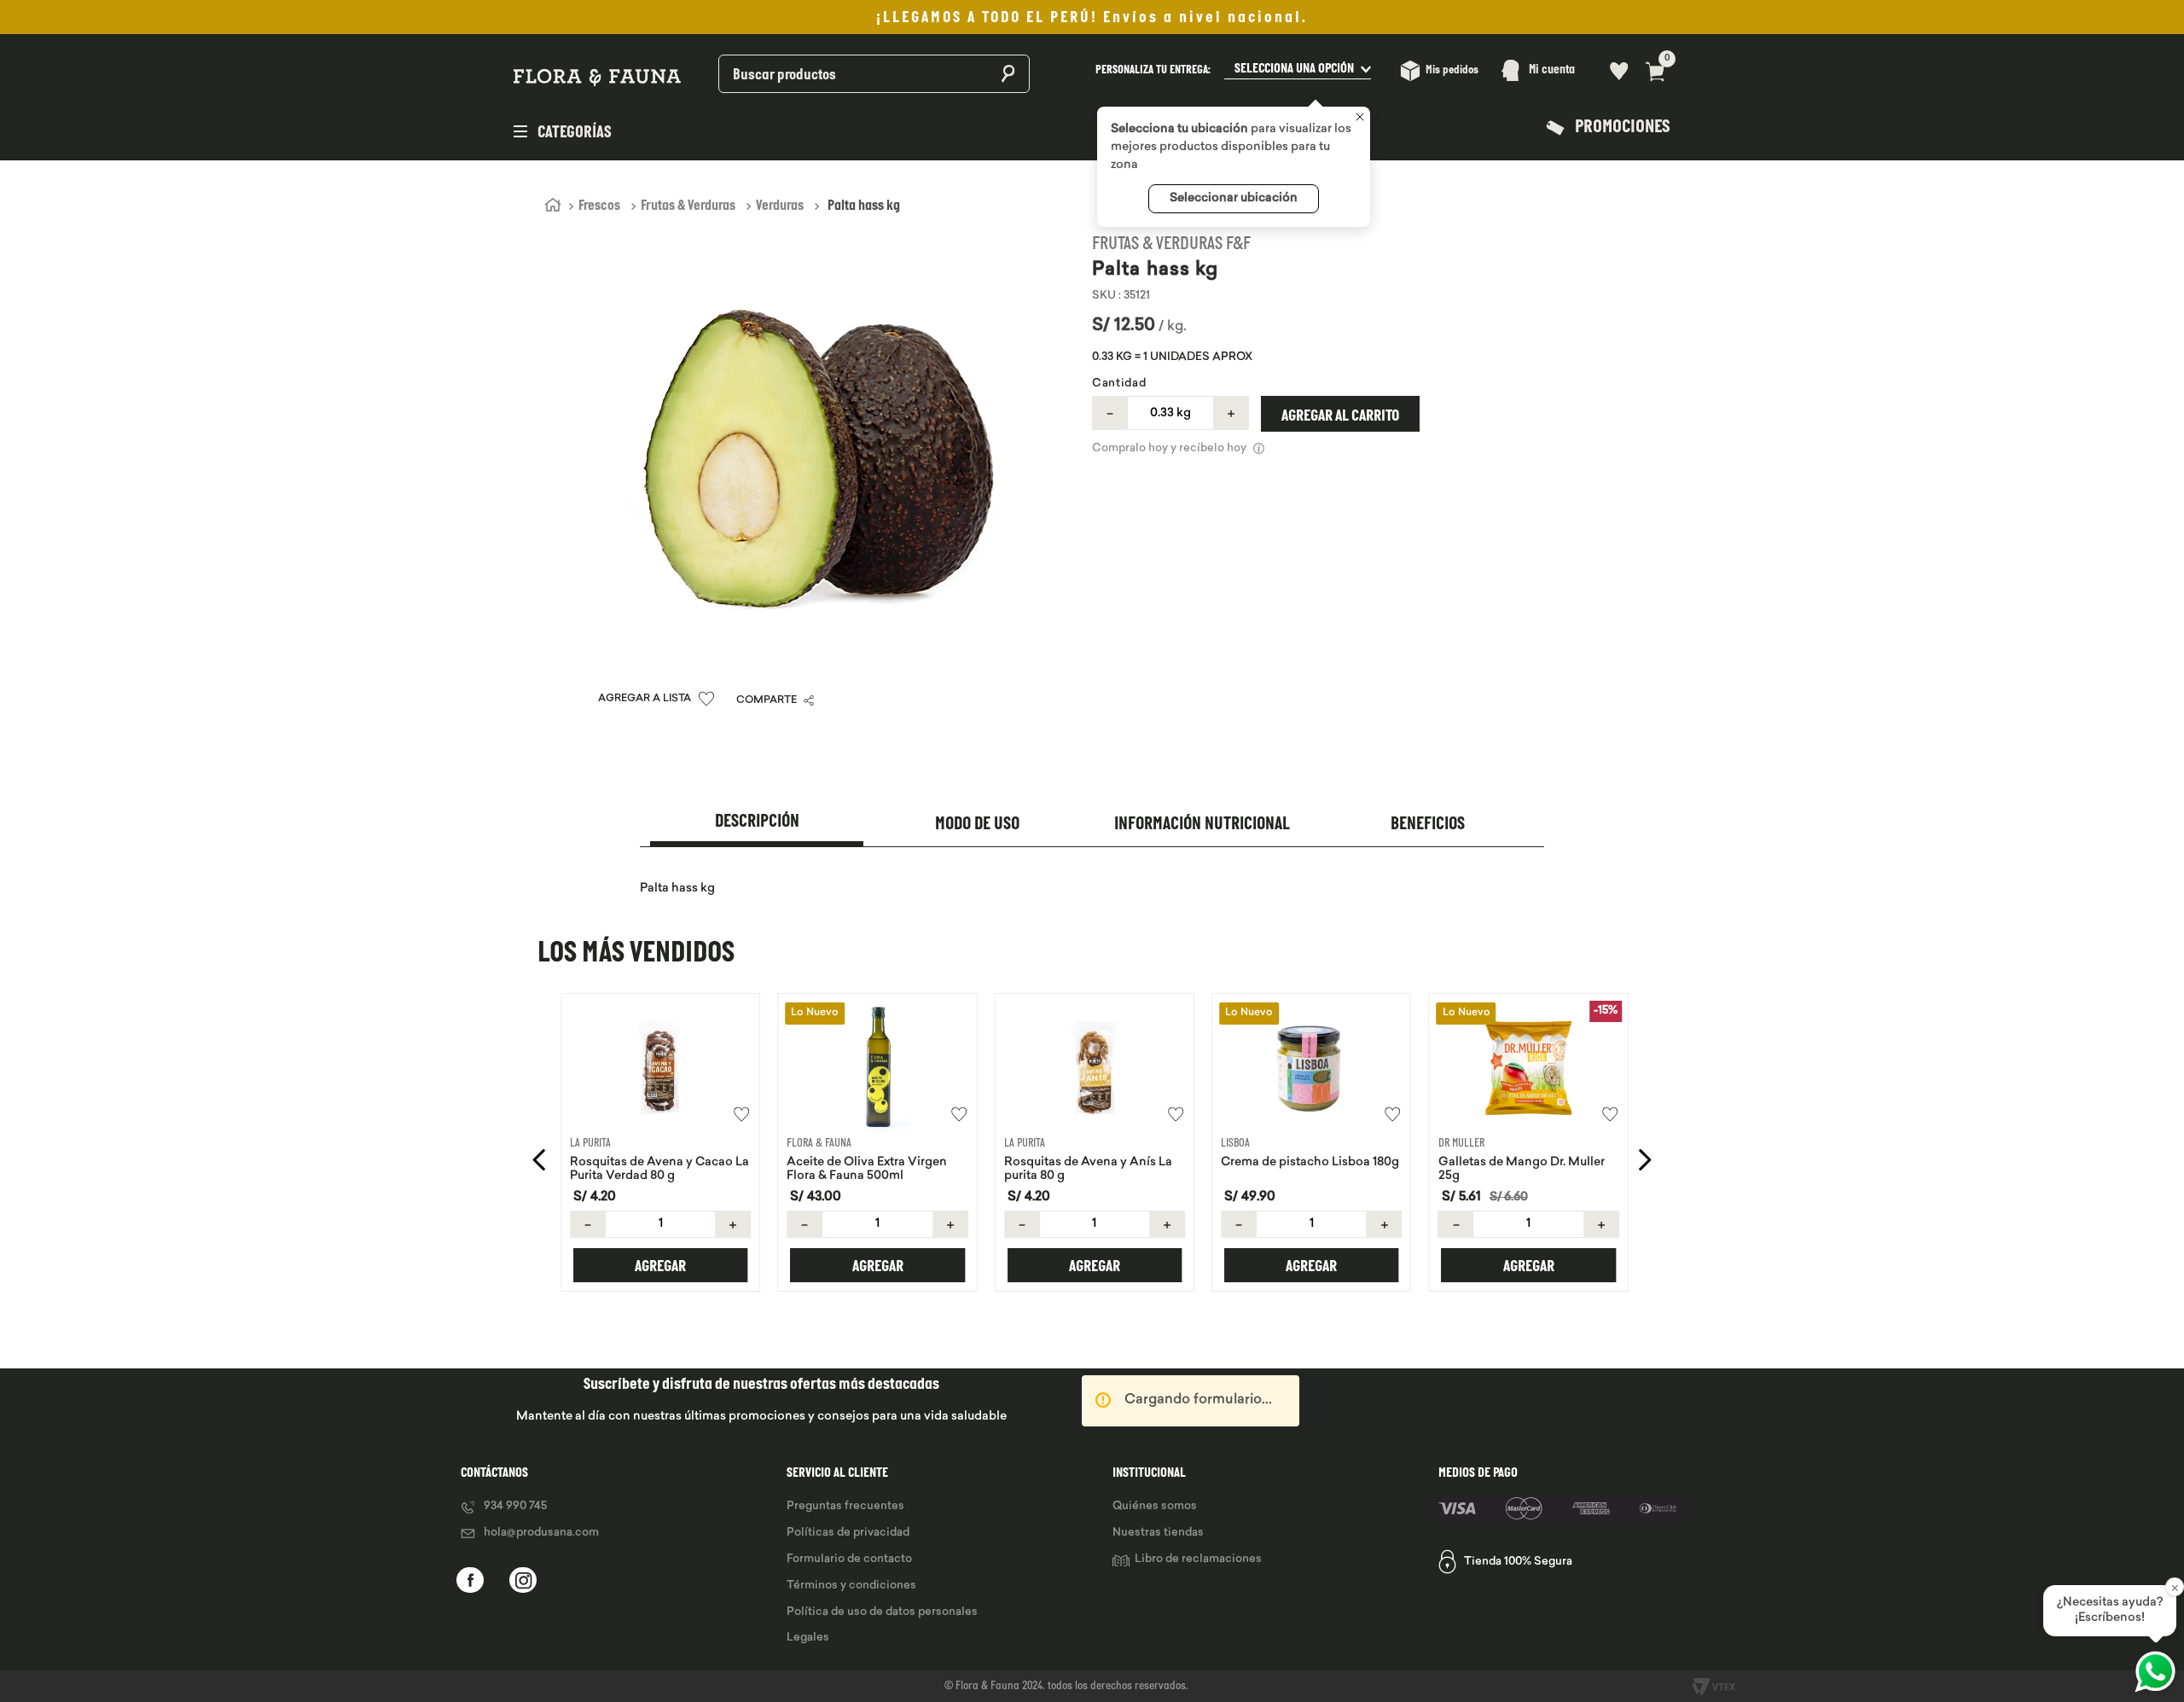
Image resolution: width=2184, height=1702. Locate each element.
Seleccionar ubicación (1234, 198)
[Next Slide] (1644, 1160)
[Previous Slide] (540, 1160)
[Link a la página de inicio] (553, 206)
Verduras (780, 206)
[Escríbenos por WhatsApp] (2155, 1672)
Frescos (599, 206)
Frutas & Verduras (688, 206)
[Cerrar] (1360, 118)
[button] (1233, 70)
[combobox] (829, 70)
